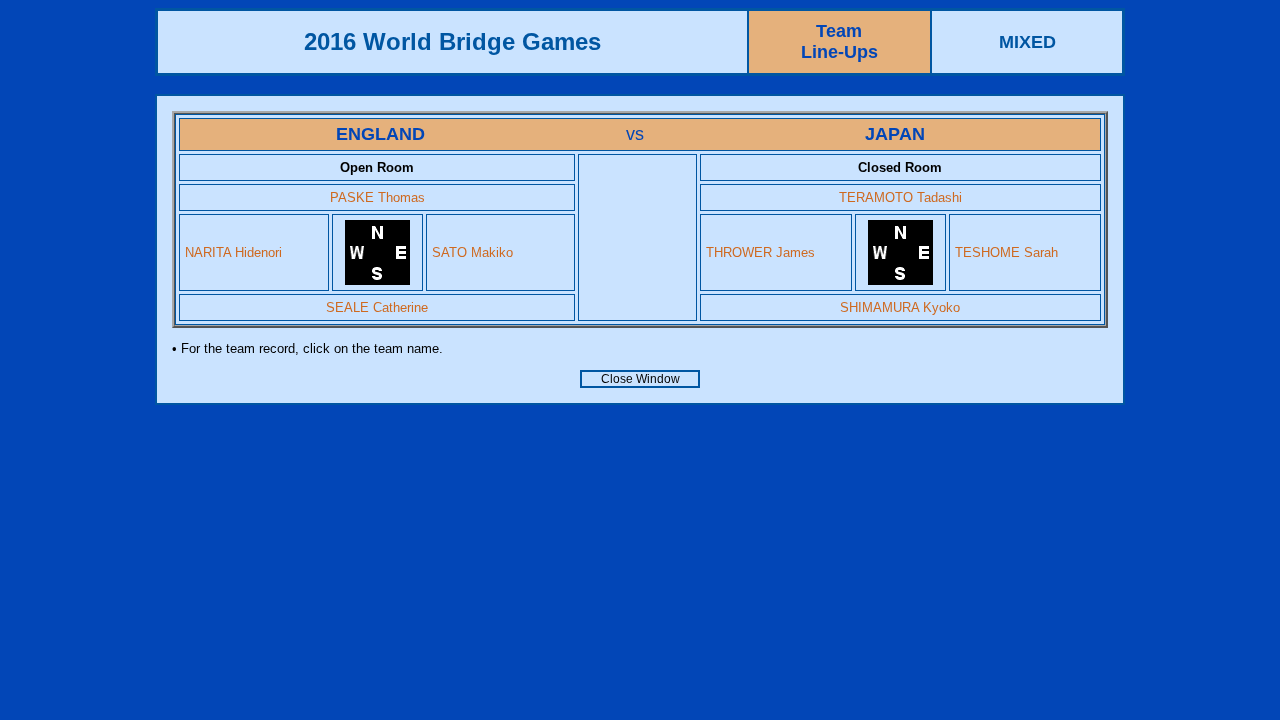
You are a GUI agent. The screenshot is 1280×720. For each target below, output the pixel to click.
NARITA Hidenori (233, 252)
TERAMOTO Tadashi (900, 197)
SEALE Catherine (377, 307)
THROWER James (760, 252)
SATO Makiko (472, 252)
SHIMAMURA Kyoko (900, 307)
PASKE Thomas (377, 197)
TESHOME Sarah (1006, 252)
